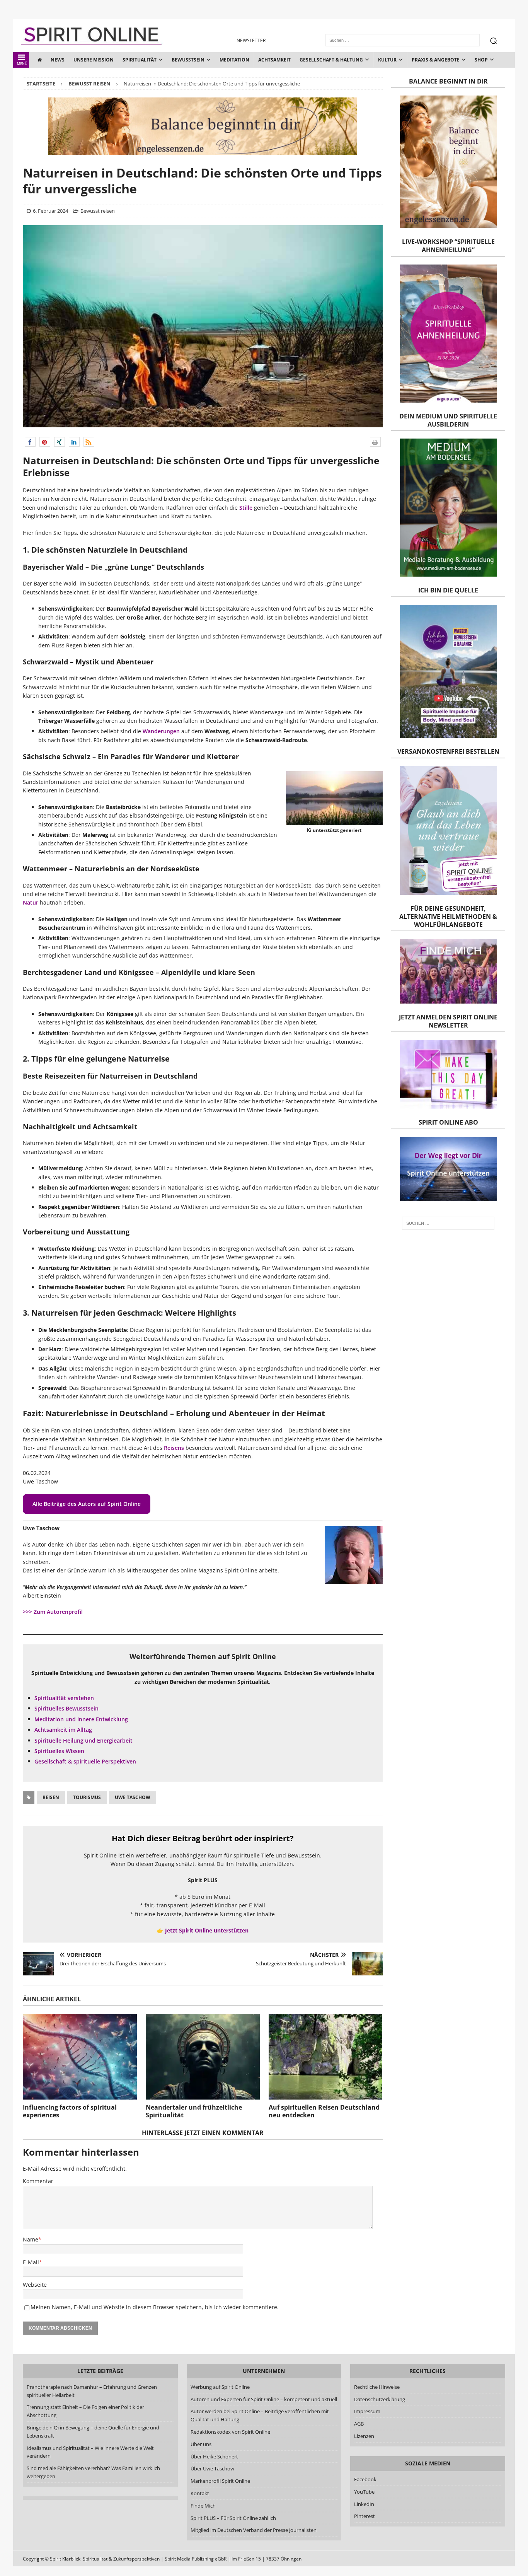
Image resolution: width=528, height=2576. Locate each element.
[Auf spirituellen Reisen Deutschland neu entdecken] (326, 2056)
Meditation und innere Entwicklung (81, 1719)
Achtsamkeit (274, 60)
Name (31, 2239)
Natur (31, 902)
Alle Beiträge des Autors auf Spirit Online (87, 1504)
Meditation (234, 60)
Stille (247, 508)
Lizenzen (364, 2436)
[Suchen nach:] (448, 1223)
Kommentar (38, 2181)
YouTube (365, 2492)
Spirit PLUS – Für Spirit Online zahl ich (233, 2518)
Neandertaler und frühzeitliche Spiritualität (194, 2111)
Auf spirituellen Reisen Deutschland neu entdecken (324, 2111)
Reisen (51, 1797)
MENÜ (22, 64)
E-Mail (31, 2262)
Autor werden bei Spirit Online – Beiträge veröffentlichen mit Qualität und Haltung (260, 2415)
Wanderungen (161, 731)
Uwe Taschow (133, 1797)
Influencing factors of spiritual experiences (70, 2111)
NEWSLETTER (251, 40)
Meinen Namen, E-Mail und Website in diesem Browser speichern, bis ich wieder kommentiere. (155, 2307)
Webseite (35, 2285)
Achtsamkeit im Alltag (63, 1730)
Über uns (201, 2444)
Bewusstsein (188, 60)
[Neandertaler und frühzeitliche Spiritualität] (203, 2056)
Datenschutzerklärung (380, 2399)
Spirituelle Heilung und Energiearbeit (83, 1740)
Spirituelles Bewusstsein (66, 1708)
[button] (30, 442)
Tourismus (87, 1797)
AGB (359, 2424)
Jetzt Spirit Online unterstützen (207, 1930)
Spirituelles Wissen (59, 1751)
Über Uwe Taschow (212, 2468)
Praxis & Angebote (436, 60)
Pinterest (364, 2516)
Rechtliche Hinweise (377, 2387)
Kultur (387, 60)
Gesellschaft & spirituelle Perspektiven (85, 1761)
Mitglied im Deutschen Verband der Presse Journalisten (254, 2530)
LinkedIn (364, 2504)
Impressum (367, 2411)
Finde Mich (203, 2506)
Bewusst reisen (98, 211)
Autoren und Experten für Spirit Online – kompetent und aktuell (264, 2399)
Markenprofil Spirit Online (220, 2481)
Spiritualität (140, 60)
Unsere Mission (94, 60)
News (58, 60)
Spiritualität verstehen (64, 1698)
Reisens (174, 1448)
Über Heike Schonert (214, 2457)
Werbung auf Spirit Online (220, 2387)
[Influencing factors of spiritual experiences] (80, 2056)
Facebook (365, 2479)
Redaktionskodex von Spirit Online (230, 2432)
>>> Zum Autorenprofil (53, 1612)
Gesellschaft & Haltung (331, 60)
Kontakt (200, 2493)
